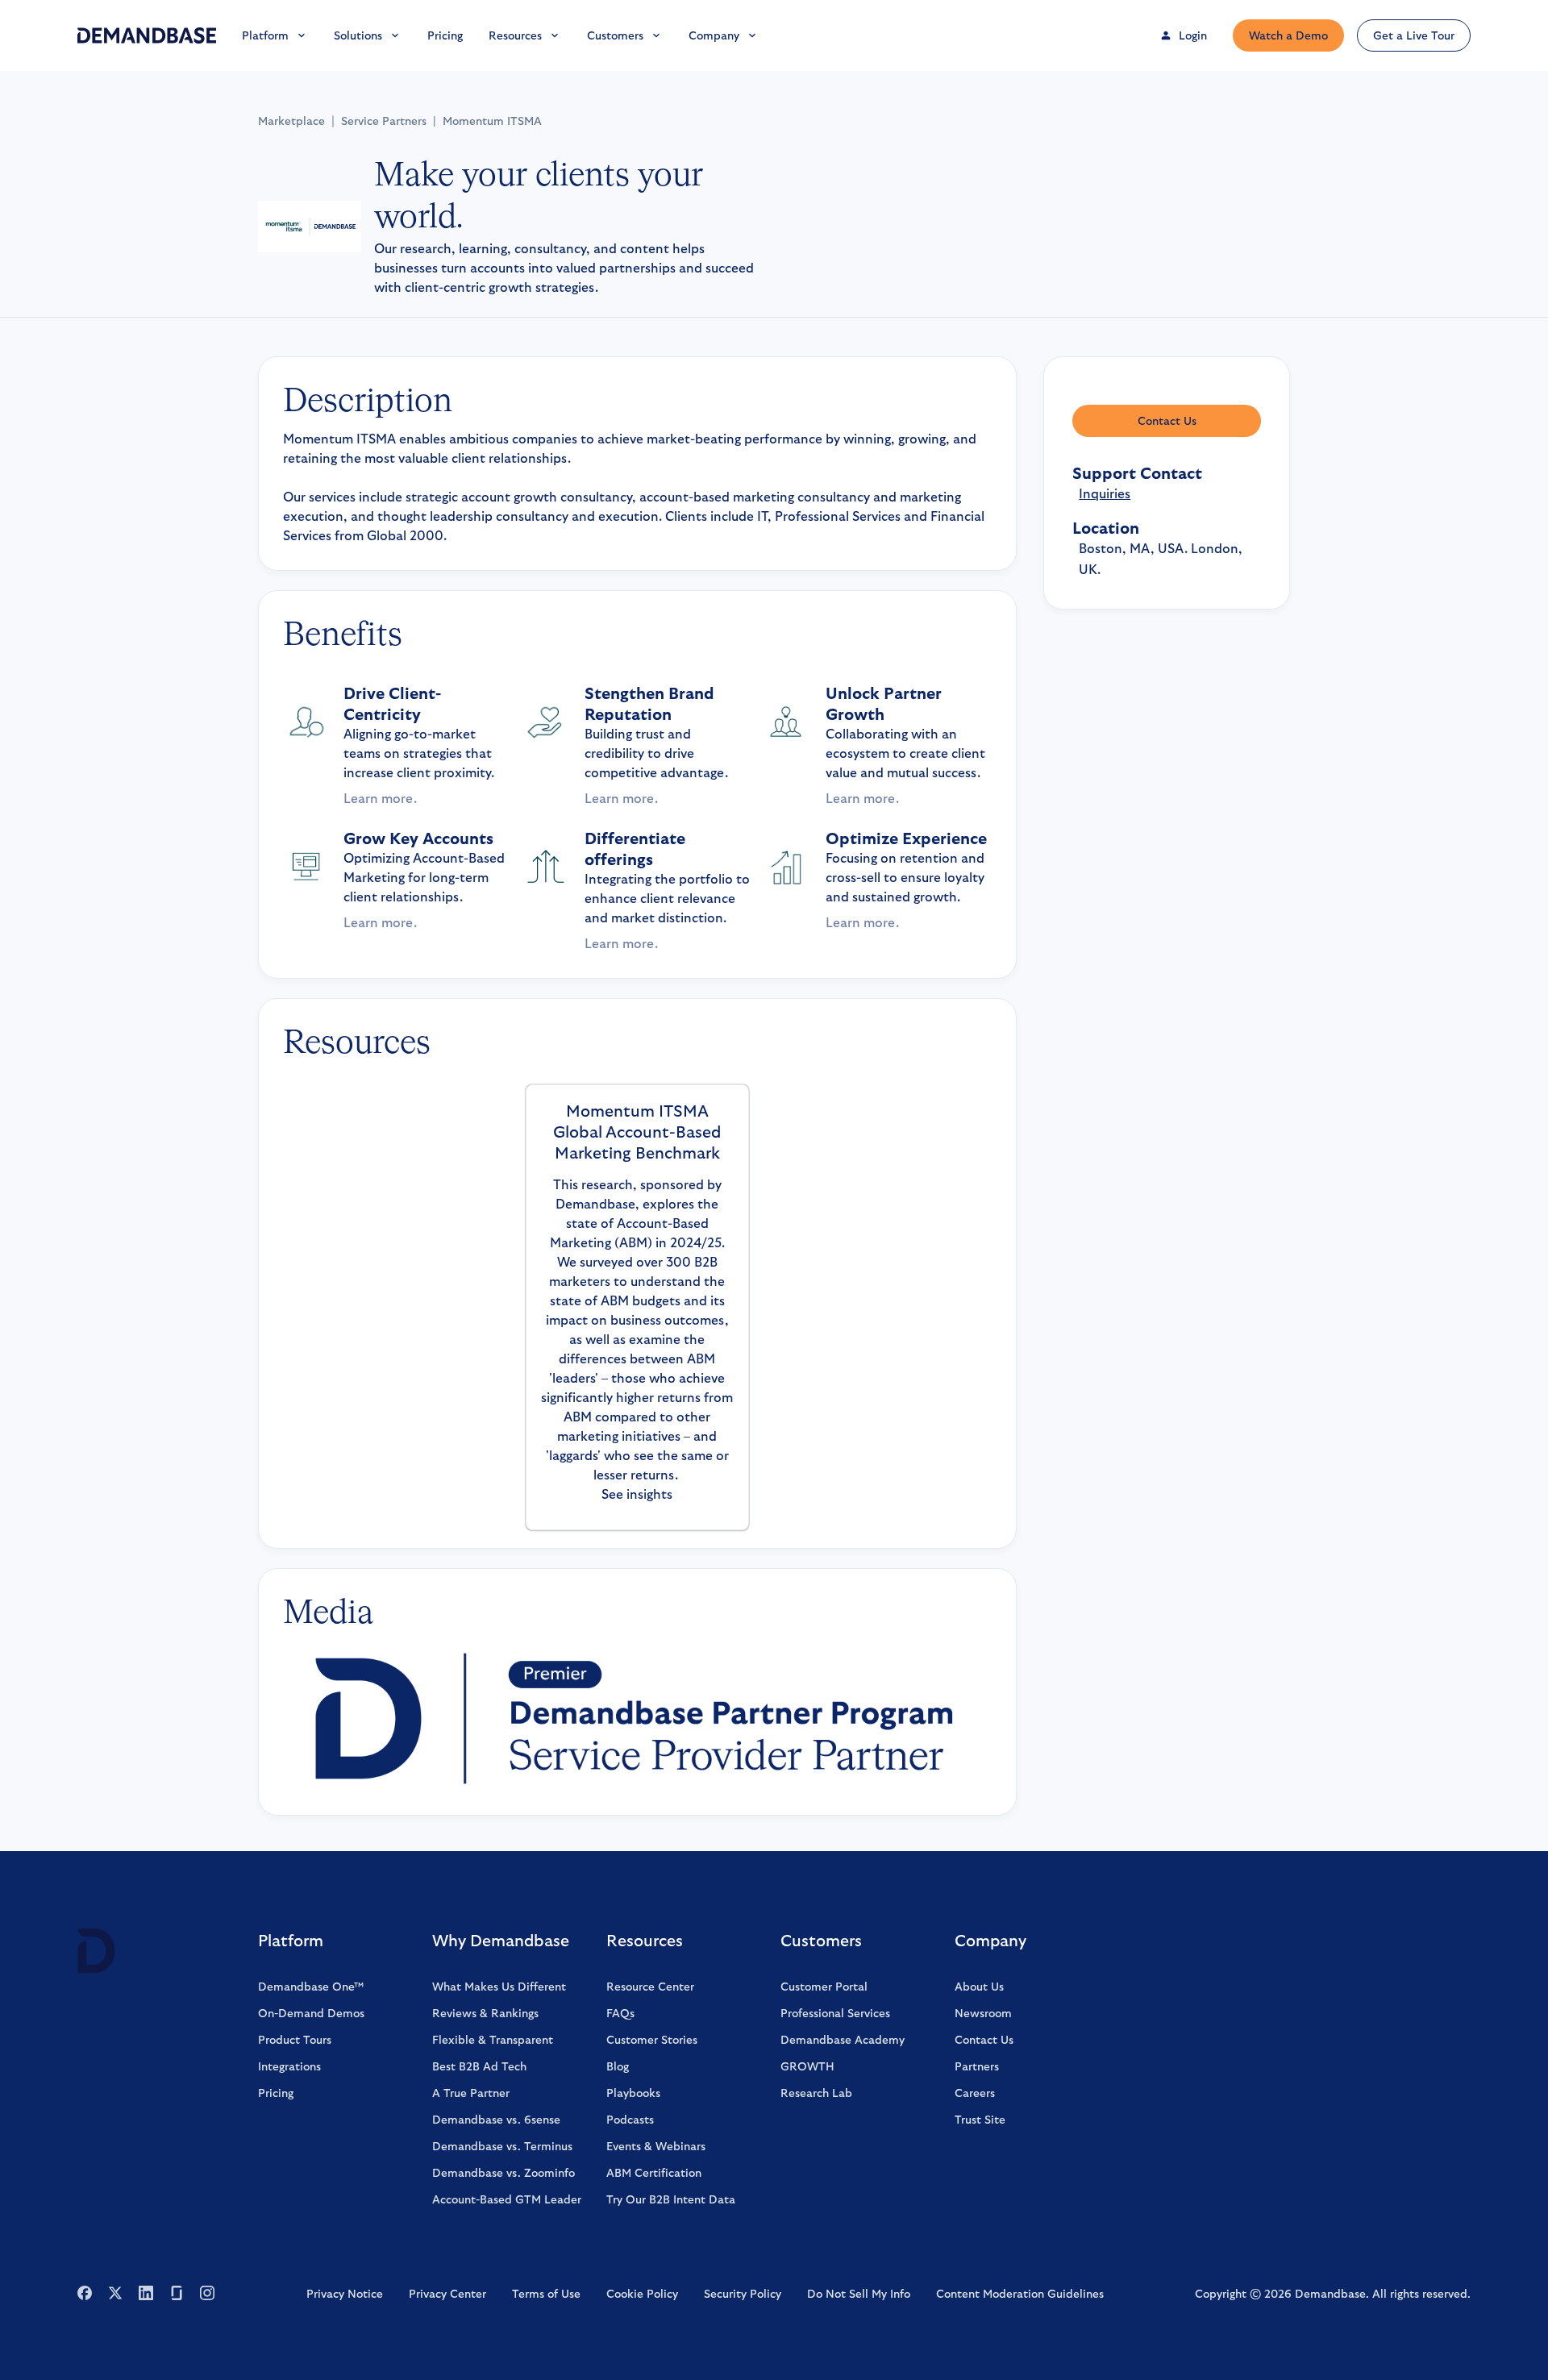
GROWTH (807, 2066)
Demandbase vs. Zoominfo (504, 2173)
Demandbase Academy (843, 2040)
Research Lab (816, 2093)
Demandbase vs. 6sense (496, 2120)
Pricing (445, 35)
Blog (618, 2066)
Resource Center (650, 1987)
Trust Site (980, 2120)
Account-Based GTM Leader (507, 2199)
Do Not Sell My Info (859, 2294)
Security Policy (743, 2294)
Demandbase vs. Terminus (502, 2146)
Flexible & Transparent (493, 2040)
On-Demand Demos (311, 2013)
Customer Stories (652, 2040)
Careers (975, 2093)
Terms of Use (546, 2294)
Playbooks (633, 2093)
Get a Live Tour (1414, 35)
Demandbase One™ (311, 1987)
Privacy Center (447, 2294)
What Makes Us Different (499, 1987)
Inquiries (1105, 494)
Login (1193, 35)
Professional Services (835, 2013)
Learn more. (380, 799)
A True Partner (471, 2093)
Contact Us (1167, 421)
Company (714, 35)
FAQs (620, 2013)
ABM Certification (654, 2173)
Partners (977, 2066)
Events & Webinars (656, 2146)
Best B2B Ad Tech (479, 2066)
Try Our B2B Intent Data (671, 2199)
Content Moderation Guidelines (1020, 2294)
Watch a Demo (1288, 35)
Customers (615, 35)
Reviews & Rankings (485, 2013)
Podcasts (630, 2120)
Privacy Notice (345, 2294)
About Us (979, 1987)
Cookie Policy (642, 2294)
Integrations (289, 2066)
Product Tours (295, 2040)
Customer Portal (824, 1987)
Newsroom (983, 2013)
